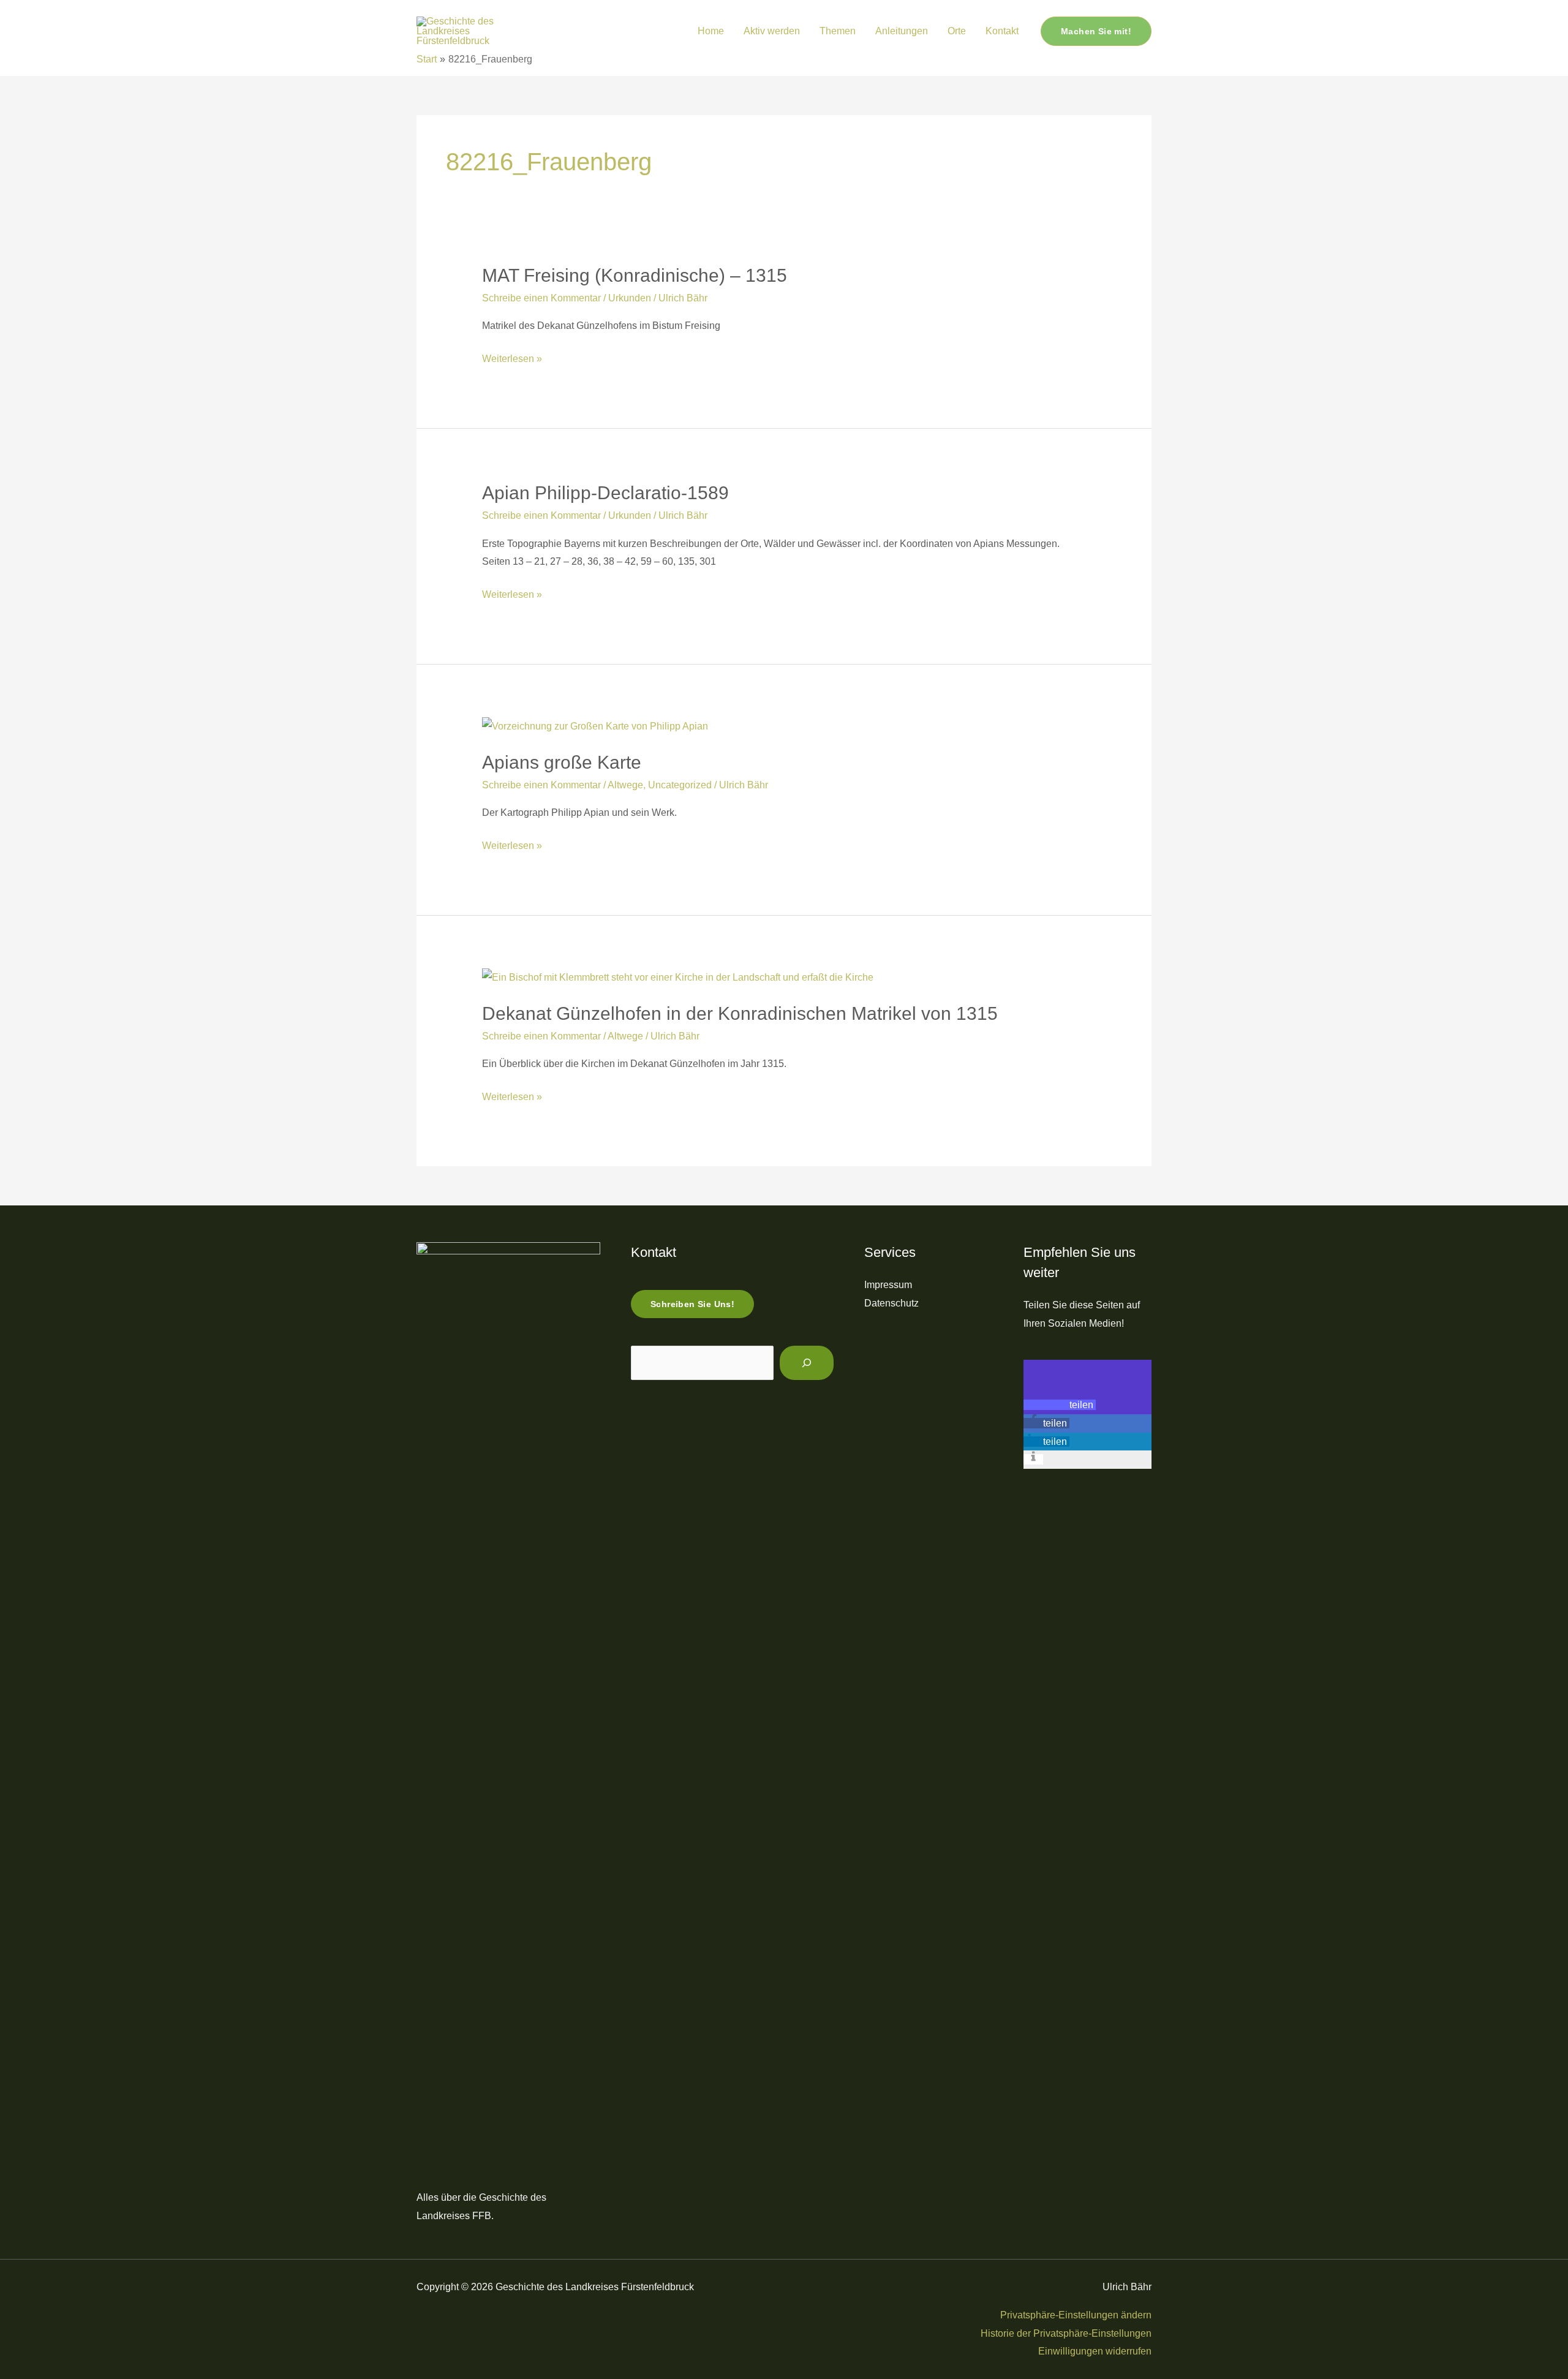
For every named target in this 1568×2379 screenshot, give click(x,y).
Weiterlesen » (512, 360)
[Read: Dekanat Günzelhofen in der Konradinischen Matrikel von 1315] (678, 977)
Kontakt (1002, 31)
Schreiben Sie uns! (692, 1304)
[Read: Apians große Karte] (595, 726)
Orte (957, 31)
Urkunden (630, 298)
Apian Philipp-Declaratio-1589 (605, 493)
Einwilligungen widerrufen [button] (1095, 2351)
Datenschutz (891, 1303)
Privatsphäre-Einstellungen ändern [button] (1076, 2315)
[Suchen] (807, 1363)
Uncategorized (680, 785)
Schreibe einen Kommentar (541, 298)
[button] (670, 32)
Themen (838, 31)
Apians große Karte (562, 762)
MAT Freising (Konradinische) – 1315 (635, 275)
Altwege (625, 785)
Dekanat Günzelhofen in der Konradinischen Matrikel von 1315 (740, 1013)
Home (711, 31)
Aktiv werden (772, 31)
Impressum (888, 1285)
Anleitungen (902, 31)
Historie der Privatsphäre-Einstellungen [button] (1066, 2333)
